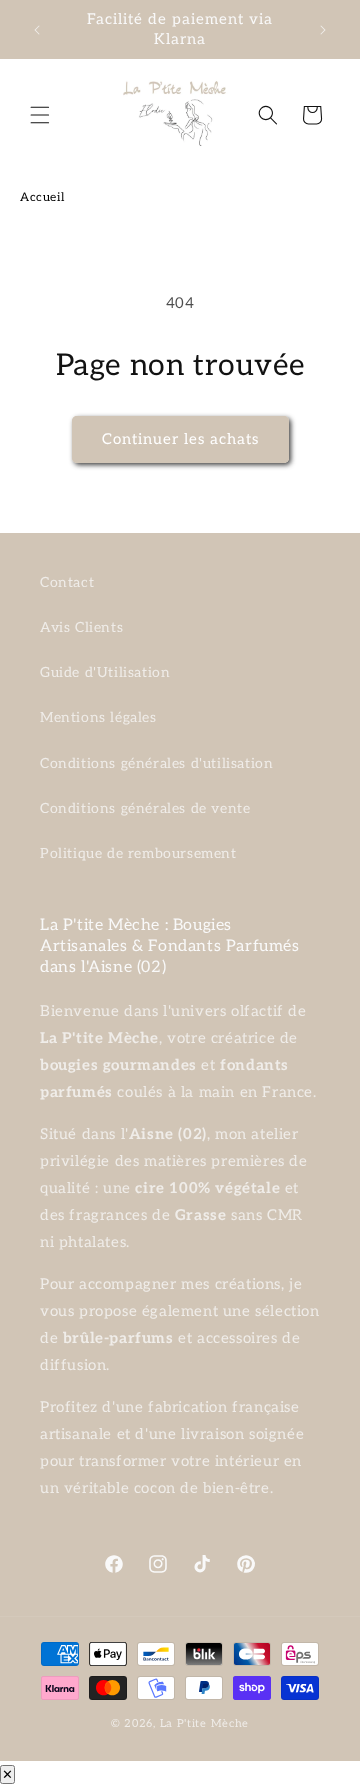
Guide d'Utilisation (105, 672)
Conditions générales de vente (145, 808)
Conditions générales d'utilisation (156, 763)
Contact (67, 582)
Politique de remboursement (138, 853)
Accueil (42, 197)
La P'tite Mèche (205, 1723)
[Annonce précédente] (37, 30)
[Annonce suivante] (323, 30)
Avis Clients (81, 627)
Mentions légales (98, 717)
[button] (40, 115)
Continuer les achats (180, 439)
